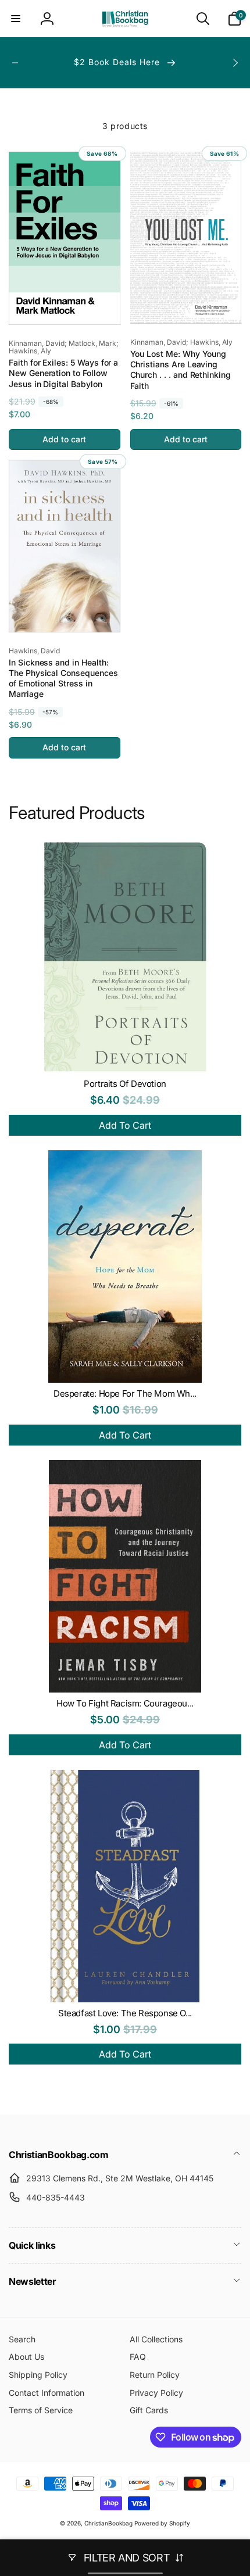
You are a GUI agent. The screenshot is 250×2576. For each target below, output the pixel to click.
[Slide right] (235, 63)
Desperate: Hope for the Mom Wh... (125, 1393)
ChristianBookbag (108, 2523)
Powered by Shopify (162, 2523)
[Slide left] (15, 63)
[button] (16, 19)
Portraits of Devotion (125, 1084)
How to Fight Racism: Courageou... (125, 1703)
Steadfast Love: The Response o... (125, 2013)
